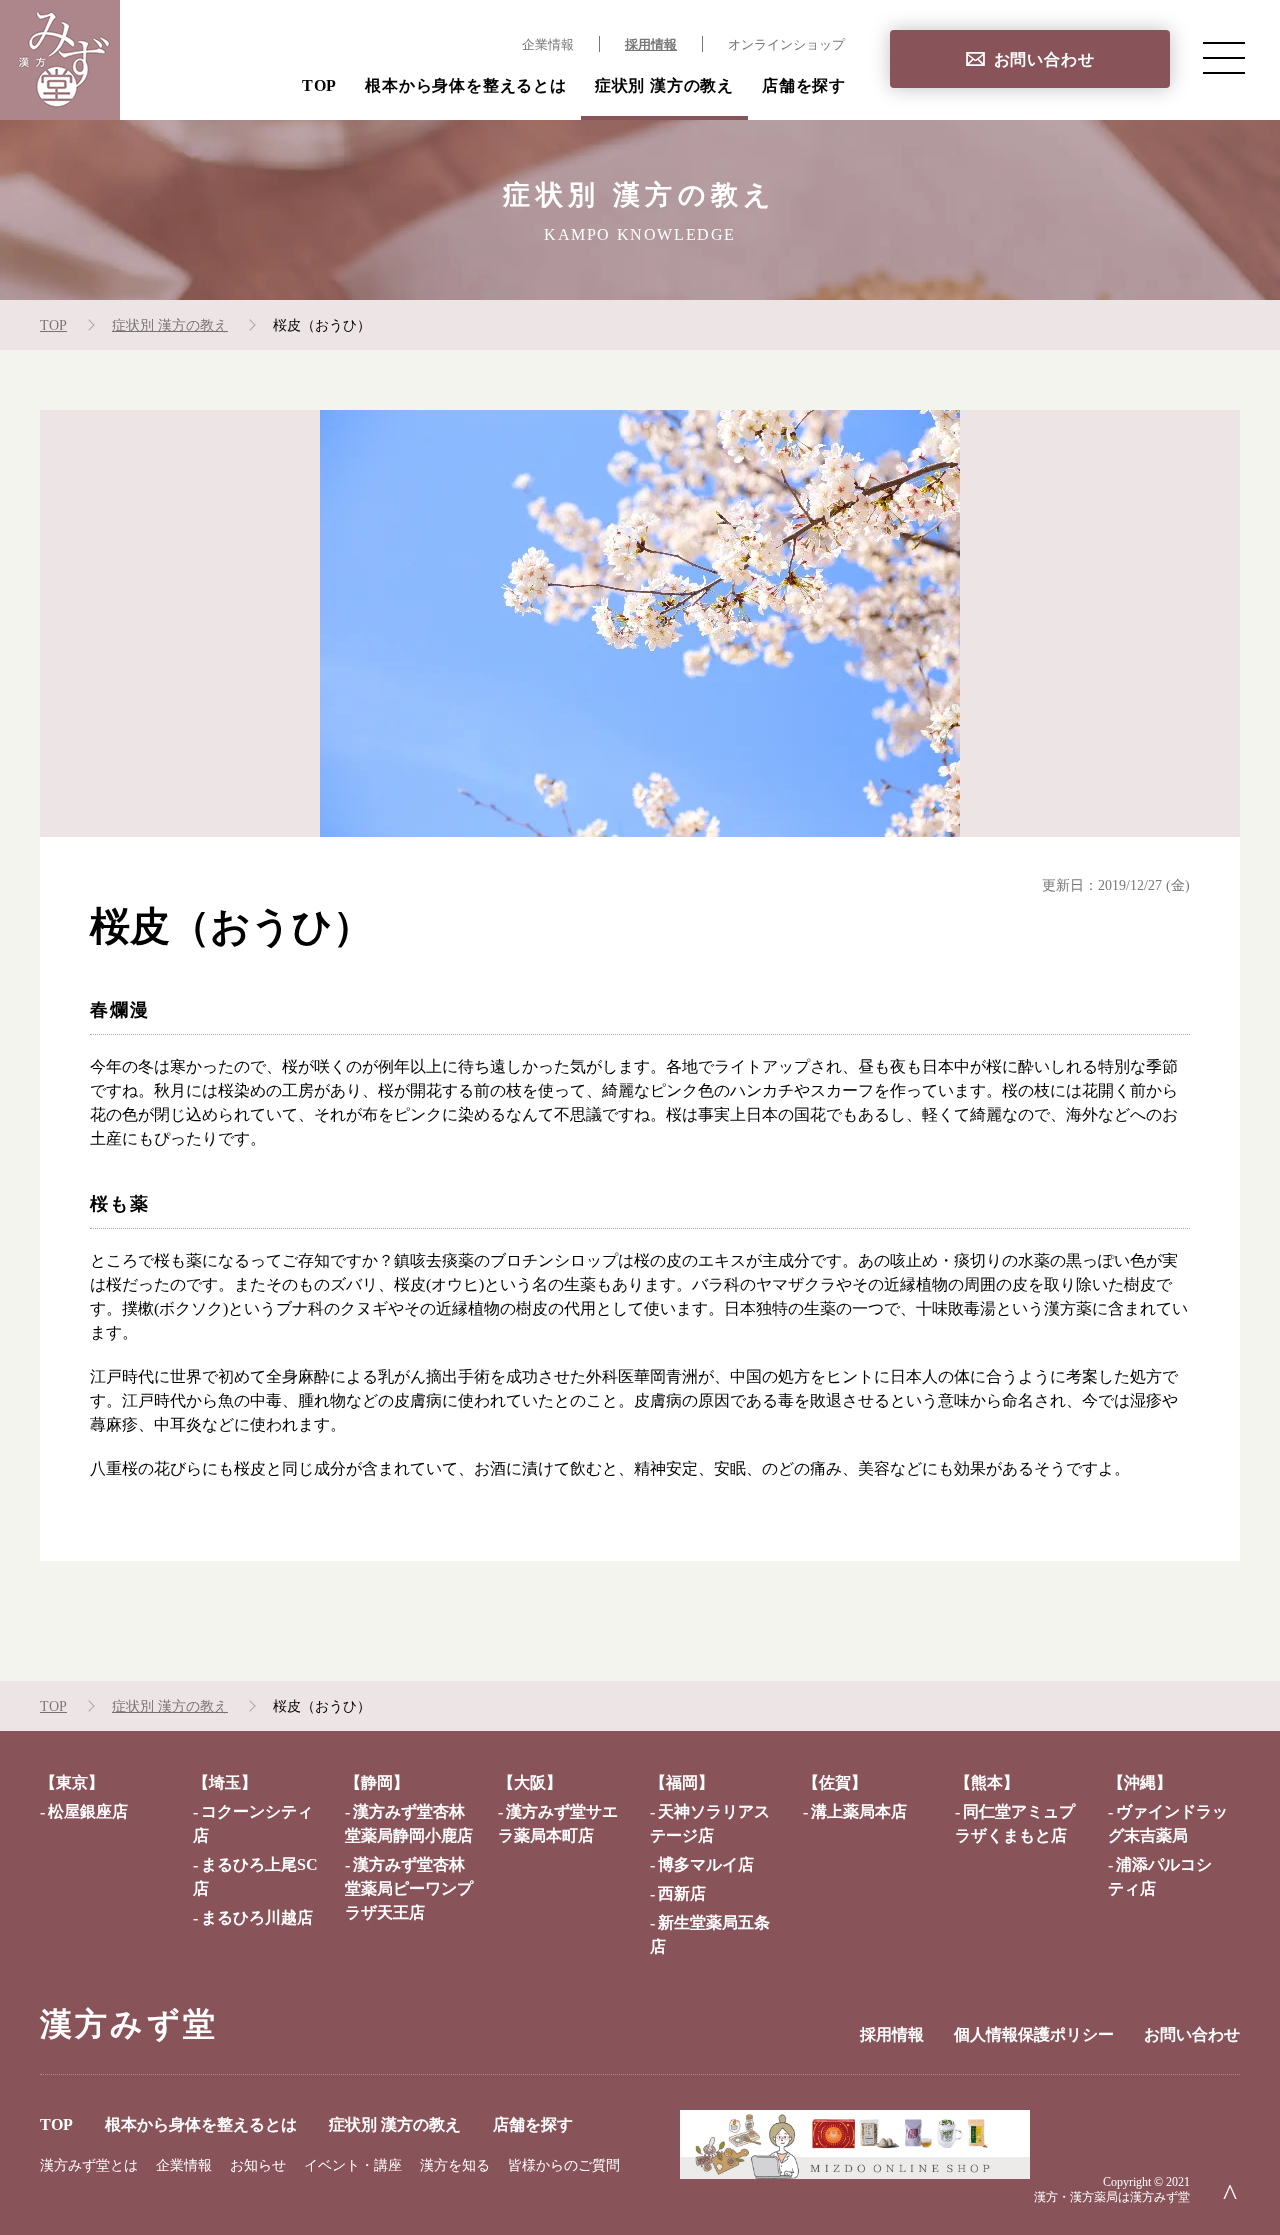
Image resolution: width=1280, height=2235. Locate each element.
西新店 (682, 1893)
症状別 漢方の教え (664, 85)
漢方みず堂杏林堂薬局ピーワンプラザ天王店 (409, 1888)
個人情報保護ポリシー (1034, 2034)
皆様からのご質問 (564, 2165)
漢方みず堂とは (89, 2165)
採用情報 (651, 45)
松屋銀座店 (88, 1811)
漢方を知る (455, 2165)
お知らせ (258, 2165)
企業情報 (548, 45)
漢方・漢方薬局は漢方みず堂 (1112, 2197)
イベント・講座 (353, 2165)
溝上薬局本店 (859, 1811)
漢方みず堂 (129, 2024)
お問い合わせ (1044, 59)
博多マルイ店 (706, 1864)
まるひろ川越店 (257, 1917)
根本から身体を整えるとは (466, 85)
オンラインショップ (786, 45)
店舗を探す (804, 85)
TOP (319, 85)
